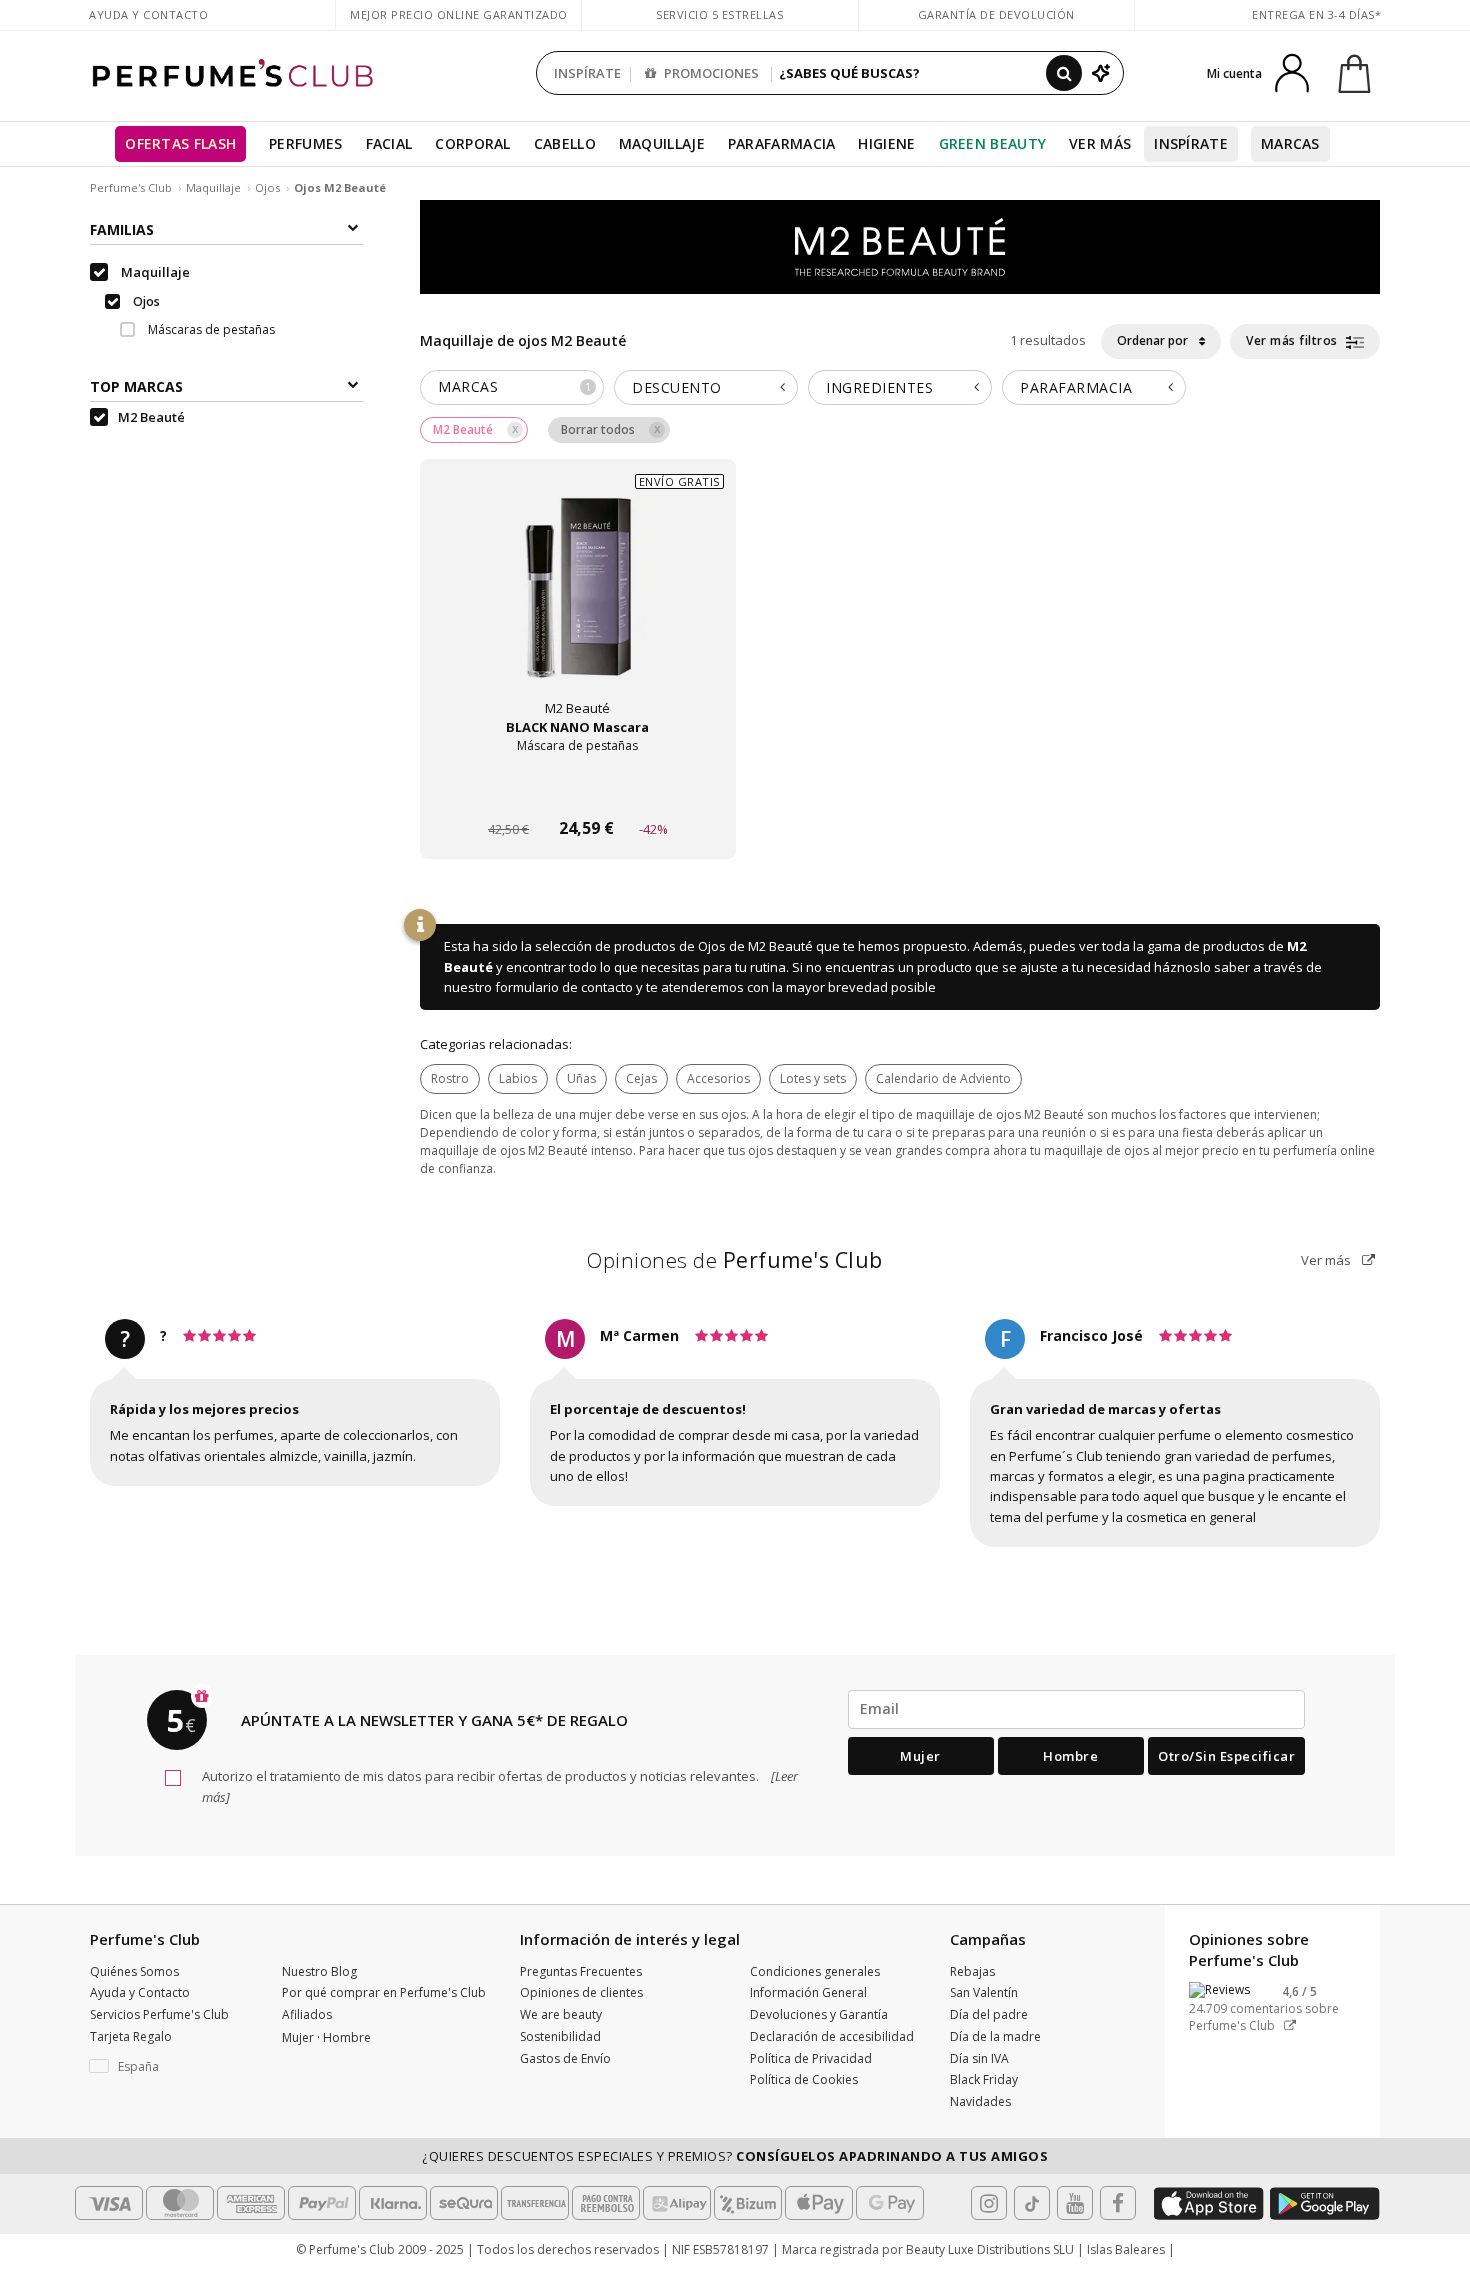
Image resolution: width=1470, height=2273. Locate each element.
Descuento (677, 387)
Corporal (472, 143)
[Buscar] (1064, 73)
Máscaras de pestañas (210, 330)
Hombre (1070, 1756)
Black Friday (984, 2079)
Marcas (1290, 143)
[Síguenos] (1118, 2203)
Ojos (267, 187)
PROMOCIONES (710, 73)
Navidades (980, 2101)
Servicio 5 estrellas (719, 14)
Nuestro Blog (319, 1971)
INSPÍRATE (587, 73)
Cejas (641, 1078)
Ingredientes (879, 387)
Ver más (1327, 1260)
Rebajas (972, 1971)
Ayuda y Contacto (148, 14)
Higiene (886, 143)
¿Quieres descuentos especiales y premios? (735, 2156)
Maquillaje (662, 143)
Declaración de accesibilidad (832, 2036)
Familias (122, 229)
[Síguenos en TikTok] (1032, 2203)
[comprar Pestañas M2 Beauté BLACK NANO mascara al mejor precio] (578, 607)
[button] (171, 2067)
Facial (389, 143)
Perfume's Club (131, 187)
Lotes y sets (813, 1078)
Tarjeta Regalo (131, 2036)
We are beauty (561, 2014)
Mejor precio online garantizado (459, 14)
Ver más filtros (1293, 340)
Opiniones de (735, 1260)
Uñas (581, 1078)
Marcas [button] (514, 386)
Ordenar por (1154, 340)
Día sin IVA (979, 2058)
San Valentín (984, 1992)
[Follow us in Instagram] (989, 2203)
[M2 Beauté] (900, 246)
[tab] (512, 387)
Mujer (920, 1756)
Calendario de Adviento (943, 1078)
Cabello (565, 143)
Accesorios (718, 1078)
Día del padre (989, 2014)
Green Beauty (993, 143)
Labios (518, 1078)
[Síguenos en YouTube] (1075, 2203)
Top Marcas (136, 386)
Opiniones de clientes (581, 1992)
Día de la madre (995, 2036)
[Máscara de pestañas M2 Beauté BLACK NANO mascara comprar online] (578, 790)
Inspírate (1191, 143)
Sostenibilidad (560, 2036)
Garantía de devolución (996, 14)
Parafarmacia (782, 143)
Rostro (450, 1078)
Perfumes (305, 143)
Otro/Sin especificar (1226, 1756)
